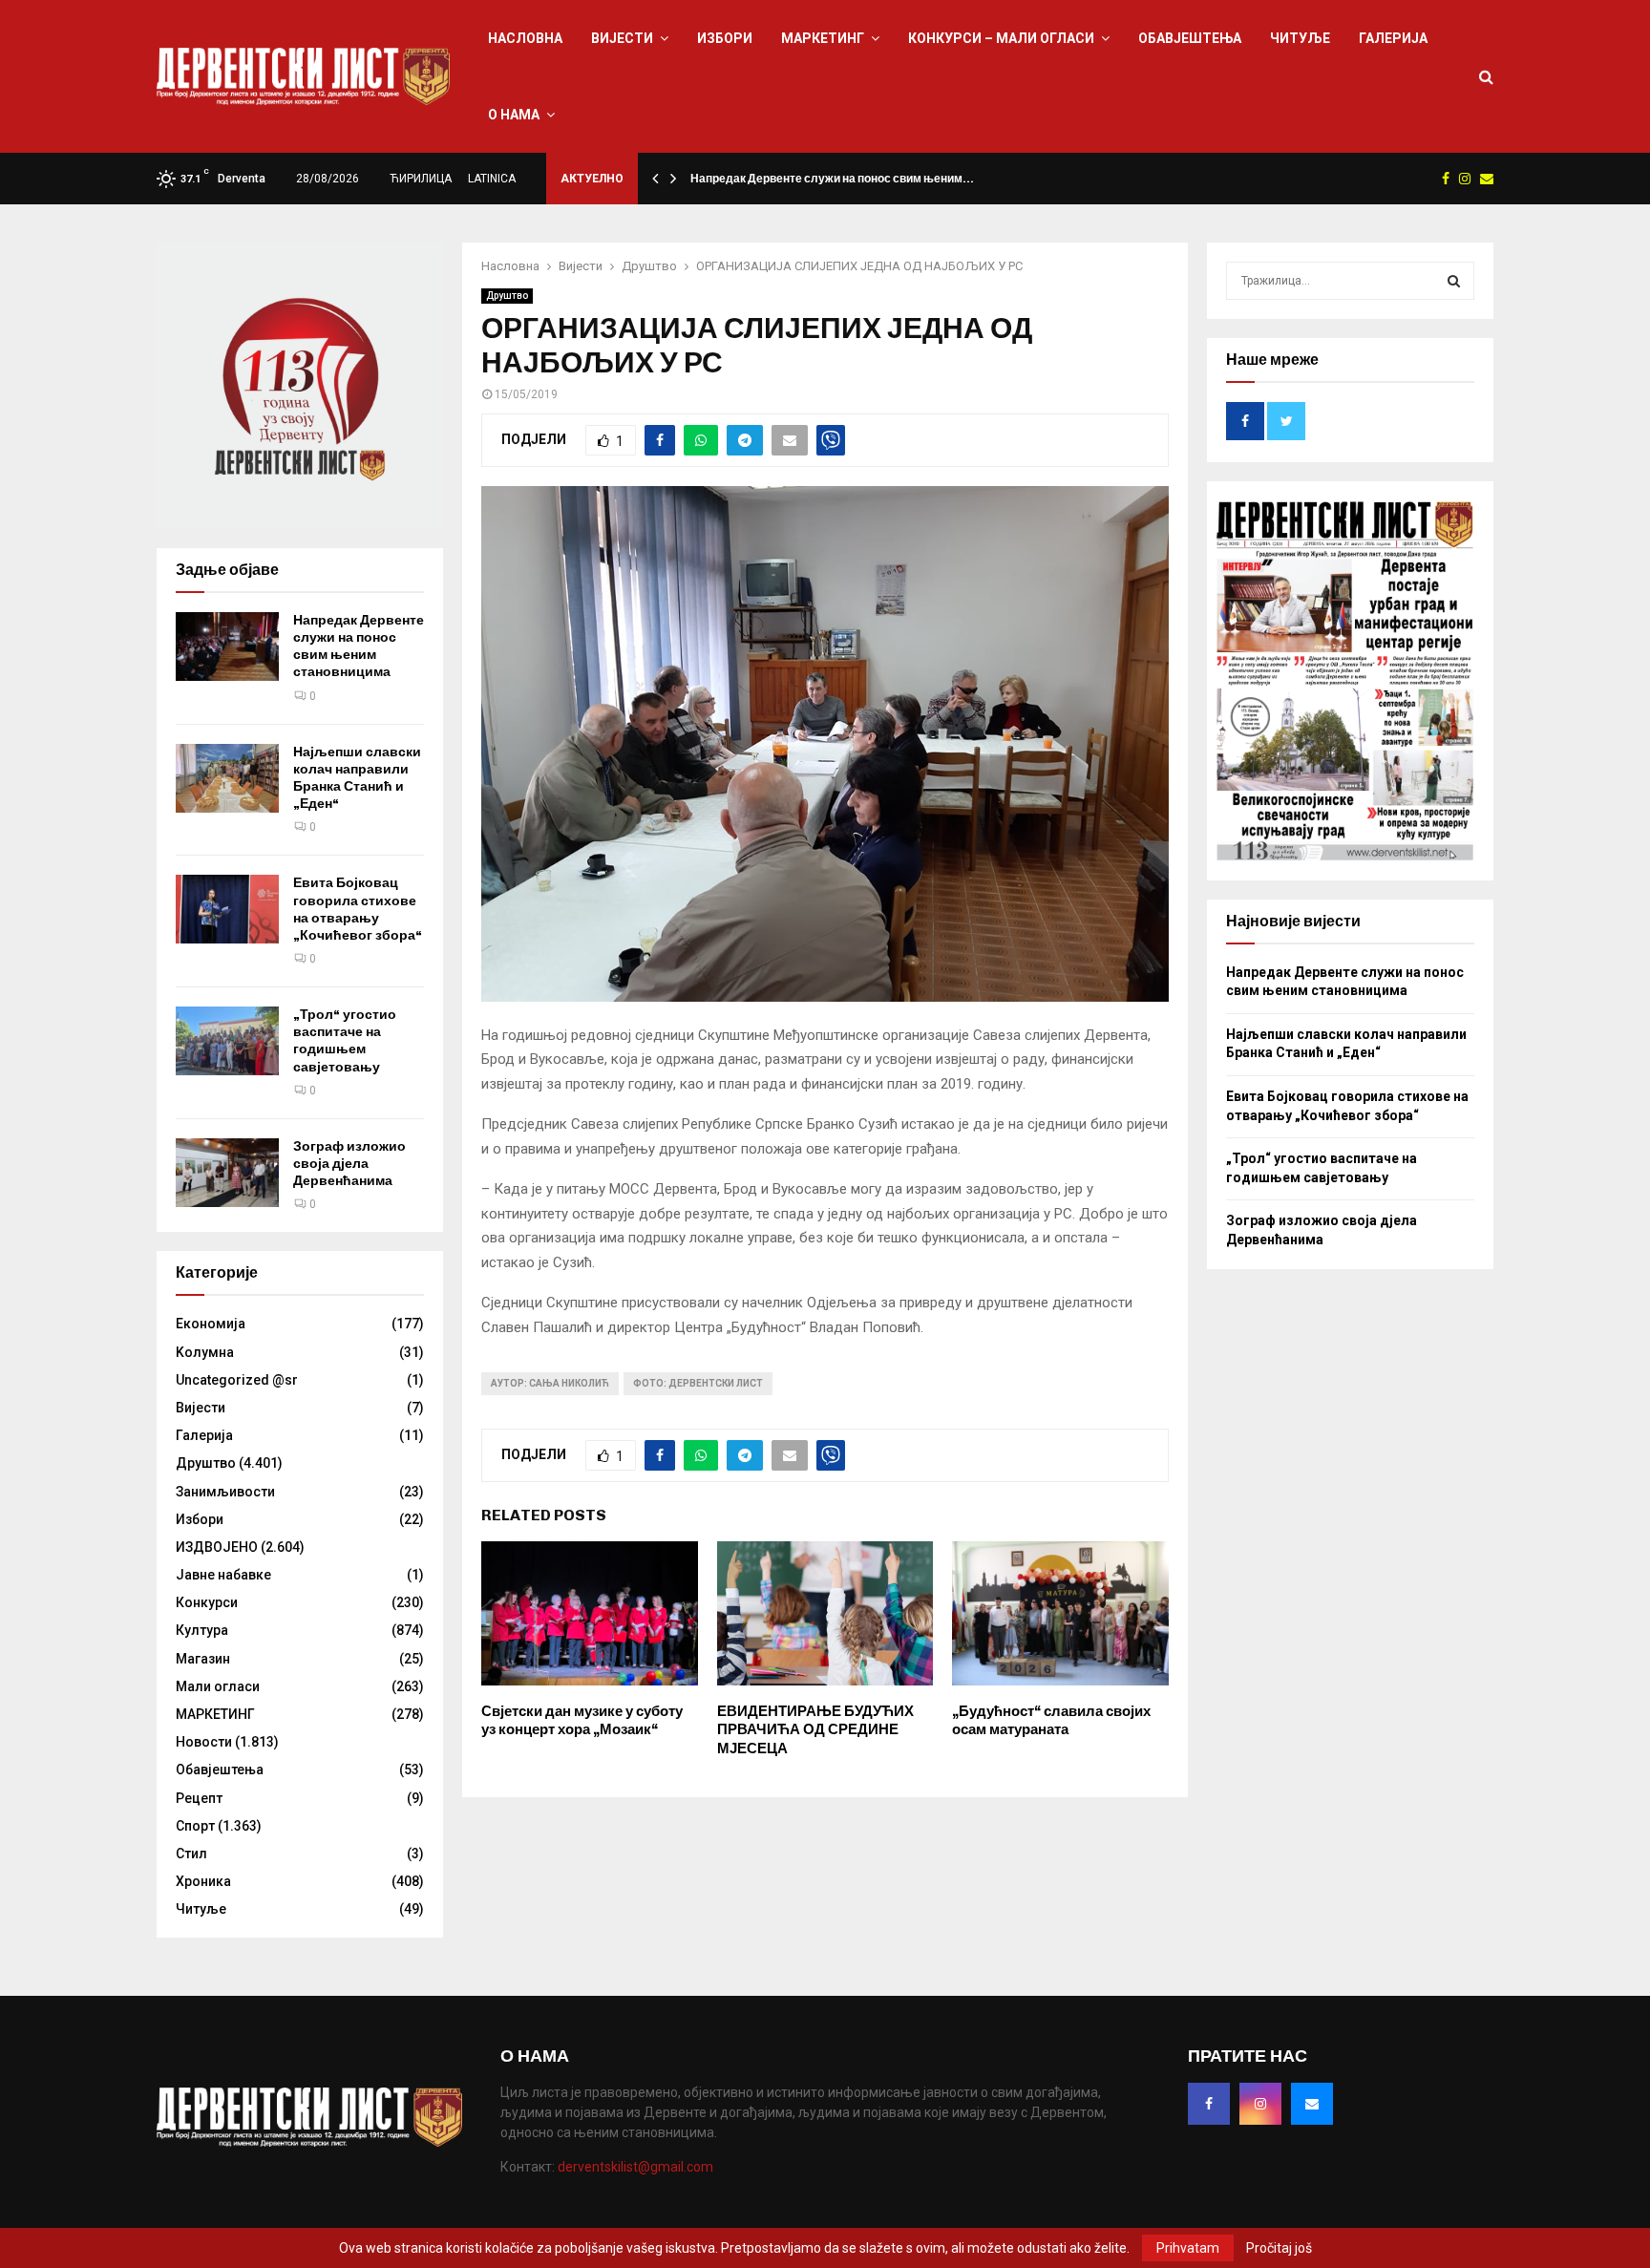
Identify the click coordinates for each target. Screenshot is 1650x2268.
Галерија (1393, 38)
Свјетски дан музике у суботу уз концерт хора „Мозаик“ (582, 1721)
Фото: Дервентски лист (698, 1383)
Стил (191, 1854)
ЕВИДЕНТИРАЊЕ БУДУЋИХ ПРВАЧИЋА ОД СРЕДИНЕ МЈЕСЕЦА (815, 1730)
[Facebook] (1209, 2104)
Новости (204, 1742)
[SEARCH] (1454, 281)
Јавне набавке (223, 1575)
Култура (202, 1630)
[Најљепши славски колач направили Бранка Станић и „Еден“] (227, 778)
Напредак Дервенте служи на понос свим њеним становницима (359, 646)
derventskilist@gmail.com (635, 2167)
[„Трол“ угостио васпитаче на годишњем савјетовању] (227, 1041)
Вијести (622, 38)
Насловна (525, 38)
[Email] (1312, 2104)
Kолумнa (205, 1352)
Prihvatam (1188, 2248)
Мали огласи (218, 1686)
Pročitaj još (1279, 2248)
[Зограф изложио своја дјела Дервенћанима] (227, 1173)
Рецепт (199, 1798)
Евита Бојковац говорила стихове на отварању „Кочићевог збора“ (358, 909)
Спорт (195, 1826)
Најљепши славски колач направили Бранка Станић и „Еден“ (357, 778)
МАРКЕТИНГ (823, 38)
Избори (725, 38)
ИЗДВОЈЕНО (217, 1547)
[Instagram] (1260, 2104)
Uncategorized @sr (237, 1380)
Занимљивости (225, 1492)
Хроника (203, 1881)
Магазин (203, 1659)
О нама (514, 115)
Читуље (1300, 38)
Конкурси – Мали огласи (1001, 38)
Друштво (507, 296)
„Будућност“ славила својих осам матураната (1051, 1721)
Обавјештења (1190, 38)
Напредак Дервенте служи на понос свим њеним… (832, 179)
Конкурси (207, 1602)
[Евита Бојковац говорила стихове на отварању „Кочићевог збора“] (227, 909)
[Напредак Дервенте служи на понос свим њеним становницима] (227, 646)
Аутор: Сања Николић (550, 1383)
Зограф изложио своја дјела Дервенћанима (349, 1164)
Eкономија (211, 1324)
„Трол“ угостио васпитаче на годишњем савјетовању (345, 1041)
